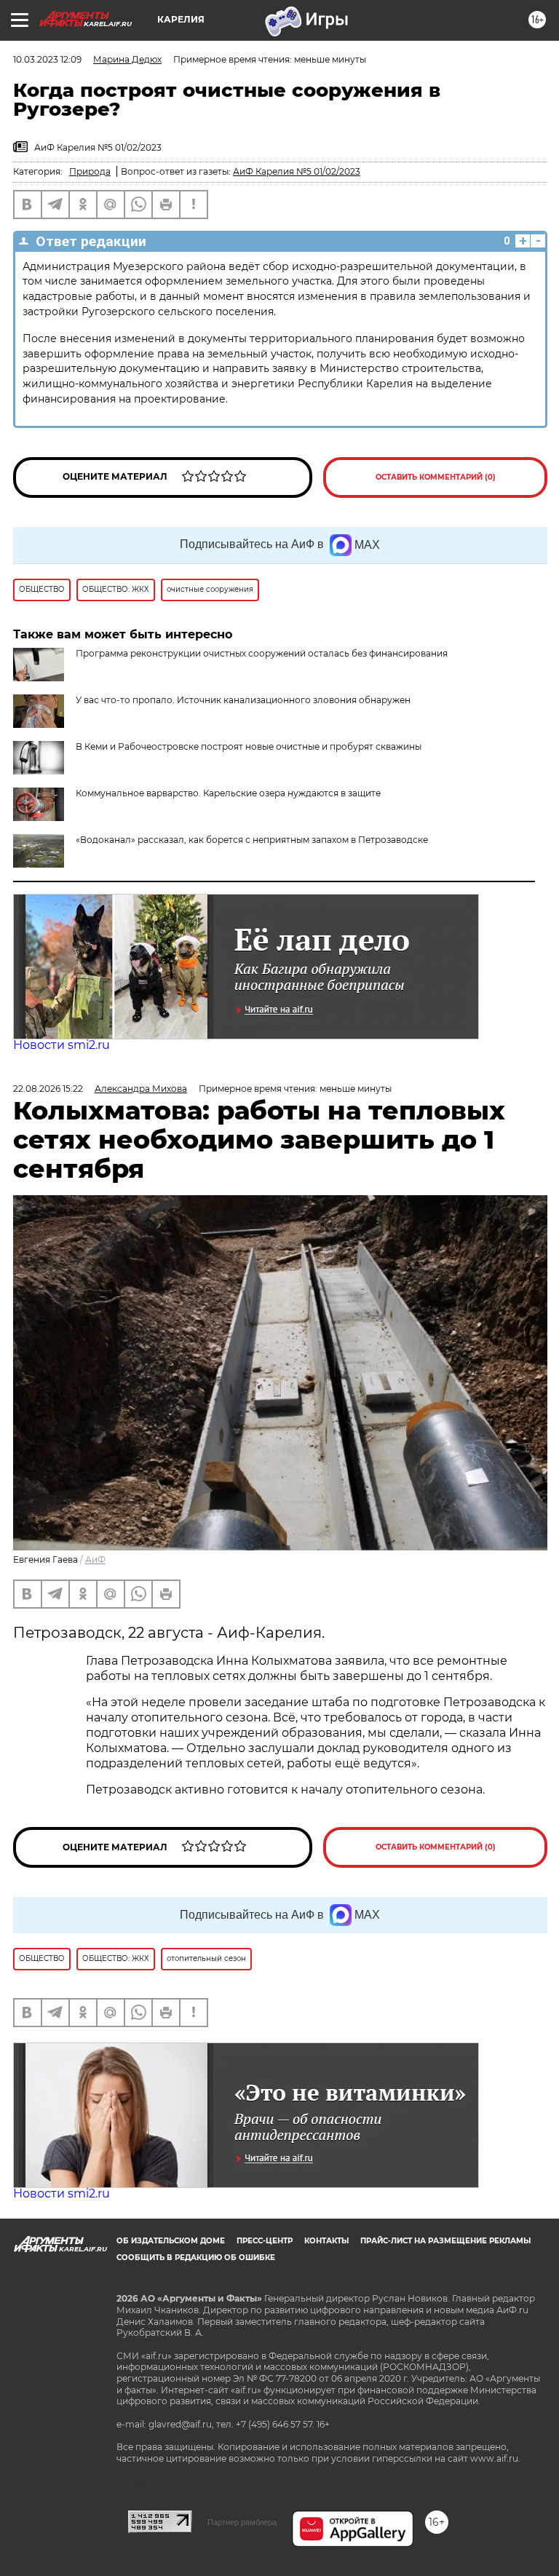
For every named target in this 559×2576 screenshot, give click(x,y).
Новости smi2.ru (62, 1045)
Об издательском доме (171, 2241)
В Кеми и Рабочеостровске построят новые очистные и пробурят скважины (249, 746)
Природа (90, 171)
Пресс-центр (265, 2241)
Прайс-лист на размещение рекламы (445, 2241)
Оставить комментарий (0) (436, 477)
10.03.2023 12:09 (47, 59)
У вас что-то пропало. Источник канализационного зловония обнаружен (243, 700)
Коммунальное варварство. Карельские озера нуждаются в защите (228, 793)
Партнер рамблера (242, 2522)
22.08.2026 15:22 (48, 1089)
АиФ (95, 1560)
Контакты (326, 2241)
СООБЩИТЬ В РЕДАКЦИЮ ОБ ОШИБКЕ (196, 2258)
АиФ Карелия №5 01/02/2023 (297, 171)
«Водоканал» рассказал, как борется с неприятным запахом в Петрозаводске (252, 840)
